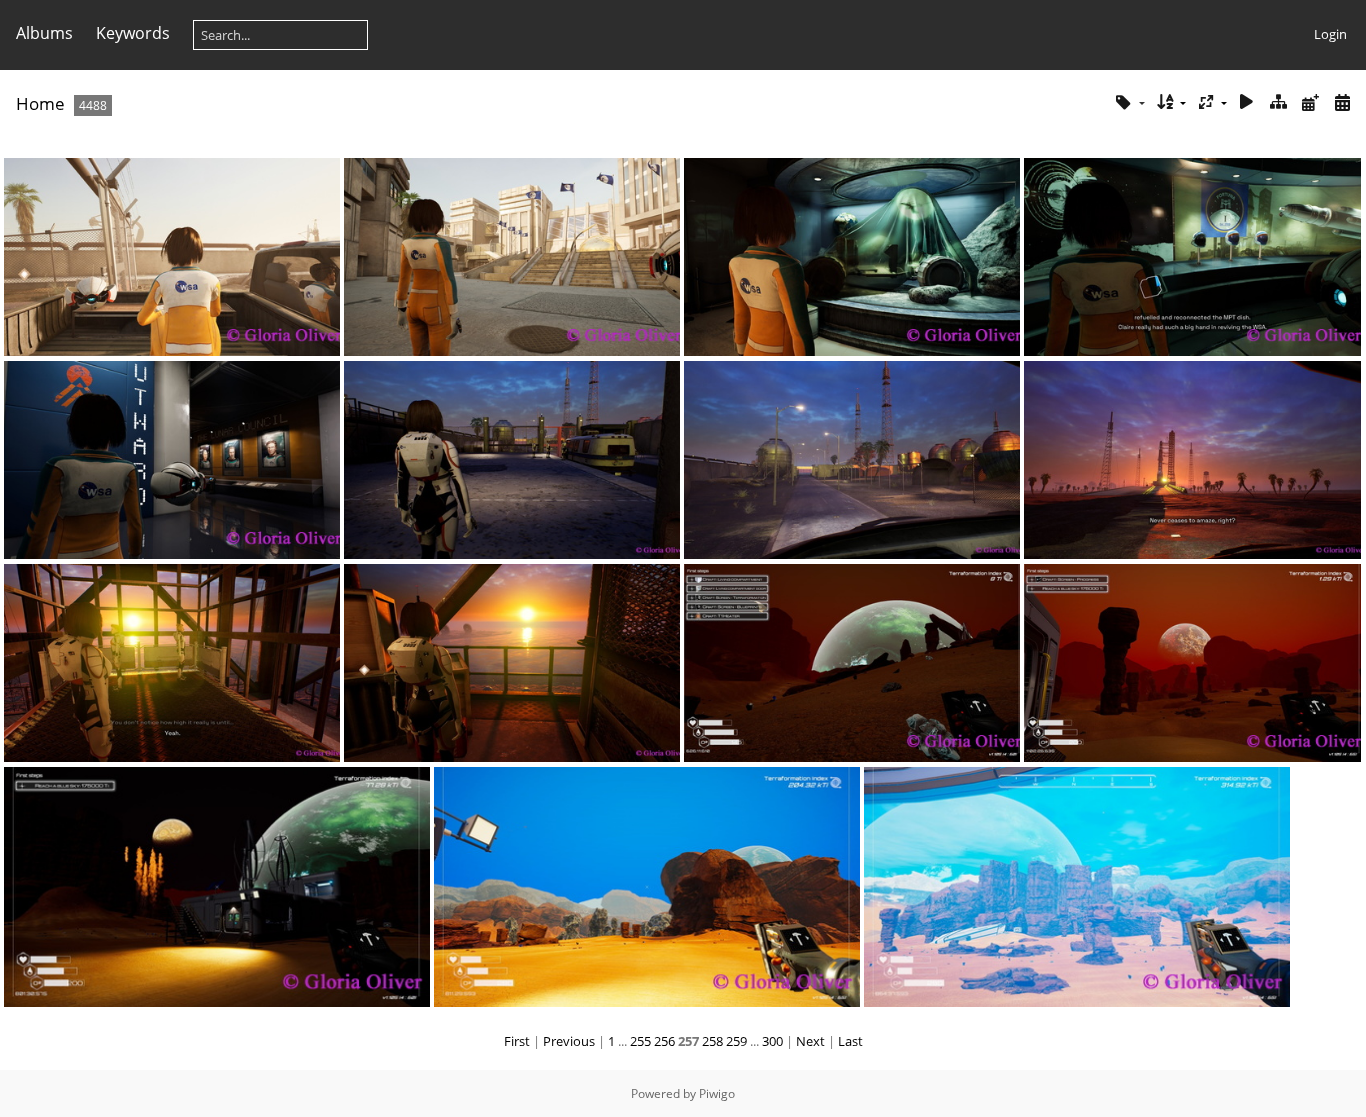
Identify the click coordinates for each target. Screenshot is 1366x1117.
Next (810, 1041)
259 (736, 1041)
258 (712, 1041)
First (517, 1041)
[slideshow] (1247, 102)
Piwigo (717, 1093)
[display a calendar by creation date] (1342, 102)
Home (40, 103)
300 (772, 1041)
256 (664, 1041)
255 (640, 1041)
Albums (44, 33)
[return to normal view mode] (1279, 102)
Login (1330, 34)
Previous (569, 1041)
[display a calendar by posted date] (1310, 102)
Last (850, 1041)
